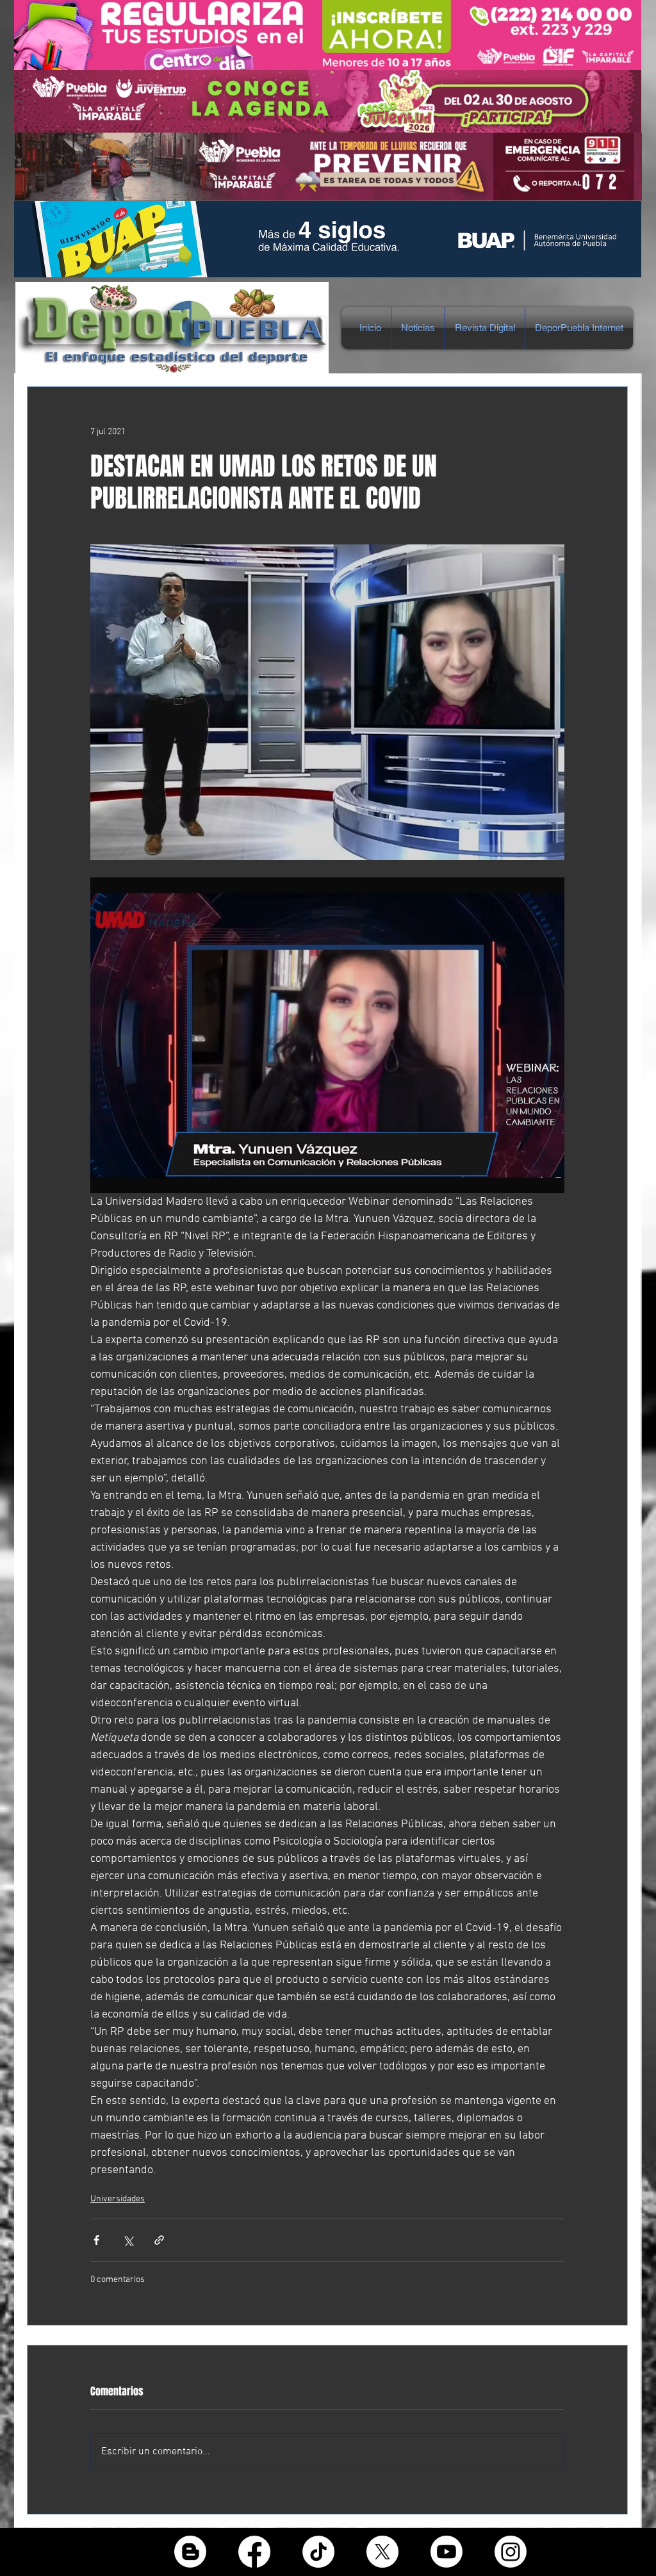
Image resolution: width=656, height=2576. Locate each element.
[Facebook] (254, 2552)
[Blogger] (190, 2552)
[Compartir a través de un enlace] (159, 2240)
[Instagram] (511, 2552)
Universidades (118, 2199)
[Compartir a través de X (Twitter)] (128, 2240)
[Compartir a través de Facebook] (96, 2240)
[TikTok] (318, 2552)
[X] (382, 2552)
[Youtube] (447, 2552)
